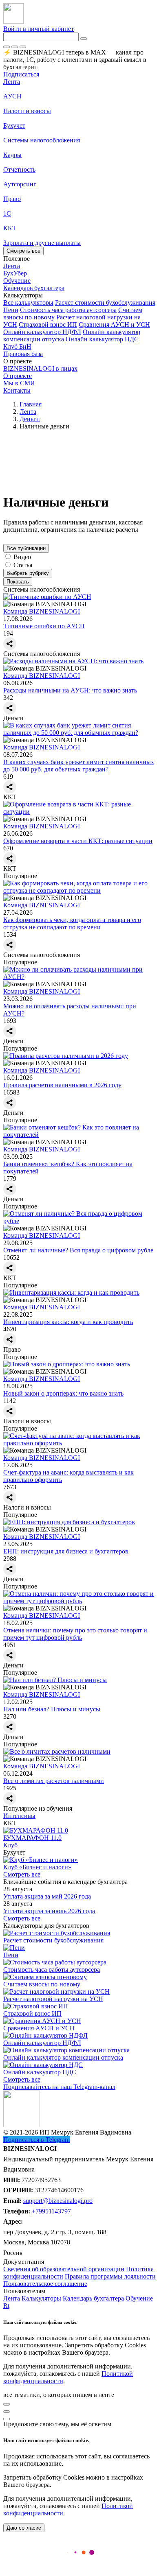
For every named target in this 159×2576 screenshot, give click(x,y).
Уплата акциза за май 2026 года (47, 1896)
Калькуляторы (41, 2298)
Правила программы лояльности (110, 2276)
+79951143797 (51, 2211)
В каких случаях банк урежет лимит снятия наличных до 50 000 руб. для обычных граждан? (79, 766)
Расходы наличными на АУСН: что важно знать (70, 690)
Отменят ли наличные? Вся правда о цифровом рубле (78, 1250)
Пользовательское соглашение (45, 2284)
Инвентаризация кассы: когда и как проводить (68, 1322)
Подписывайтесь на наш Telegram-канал (59, 2087)
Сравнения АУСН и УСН (114, 324)
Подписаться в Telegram (36, 2140)
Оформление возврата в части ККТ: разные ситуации (78, 841)
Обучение (139, 2298)
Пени (11, 310)
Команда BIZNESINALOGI (42, 611)
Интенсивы (19, 1816)
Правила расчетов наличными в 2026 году (62, 1085)
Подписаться (21, 74)
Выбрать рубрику (28, 573)
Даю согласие (24, 2528)
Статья (23, 565)
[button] (79, 295)
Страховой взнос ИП (48, 324)
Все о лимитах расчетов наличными (54, 1781)
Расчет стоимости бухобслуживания (105, 303)
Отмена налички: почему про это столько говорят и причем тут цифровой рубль (75, 1634)
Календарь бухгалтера (93, 2298)
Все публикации (26, 548)
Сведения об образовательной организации (64, 2269)
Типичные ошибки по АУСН (44, 626)
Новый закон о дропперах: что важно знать (63, 1393)
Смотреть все (23, 251)
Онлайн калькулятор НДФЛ (42, 332)
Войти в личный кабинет (39, 29)
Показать (18, 582)
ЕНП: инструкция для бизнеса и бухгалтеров (66, 1551)
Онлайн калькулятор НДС (102, 339)
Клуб (10, 1845)
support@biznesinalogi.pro (58, 2201)
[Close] (15, 47)
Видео (22, 557)
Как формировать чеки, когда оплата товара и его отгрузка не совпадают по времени (72, 923)
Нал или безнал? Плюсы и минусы (52, 1709)
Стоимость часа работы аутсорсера (68, 310)
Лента (12, 82)
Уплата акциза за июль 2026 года (49, 1911)
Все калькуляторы (28, 303)
